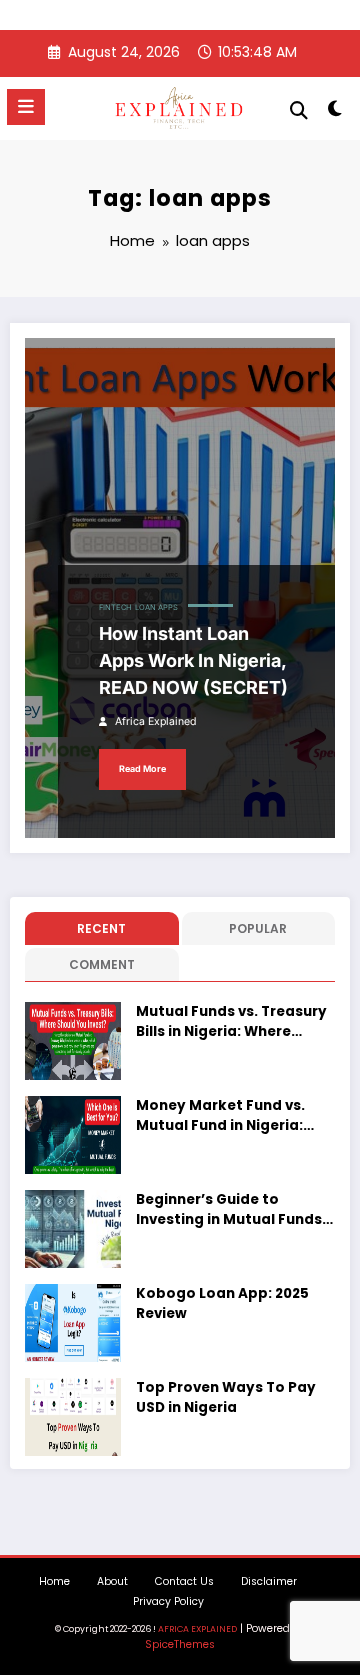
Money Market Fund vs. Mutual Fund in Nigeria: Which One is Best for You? (232, 1116)
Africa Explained (155, 721)
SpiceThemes (180, 1644)
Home (54, 1581)
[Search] (299, 110)
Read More (142, 768)
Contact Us (184, 1581)
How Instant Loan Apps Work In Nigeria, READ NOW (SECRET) (193, 660)
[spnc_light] (335, 112)
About (112, 1581)
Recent (101, 928)
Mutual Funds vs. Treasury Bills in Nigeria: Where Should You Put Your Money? (231, 1022)
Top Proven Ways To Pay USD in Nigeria (226, 1397)
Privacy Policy (168, 1601)
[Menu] (26, 107)
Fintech (115, 607)
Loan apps (156, 607)
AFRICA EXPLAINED (197, 1629)
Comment (102, 964)
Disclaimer (269, 1581)
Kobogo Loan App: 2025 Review (222, 1303)
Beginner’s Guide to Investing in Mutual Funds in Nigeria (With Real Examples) (229, 1210)
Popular (258, 928)
